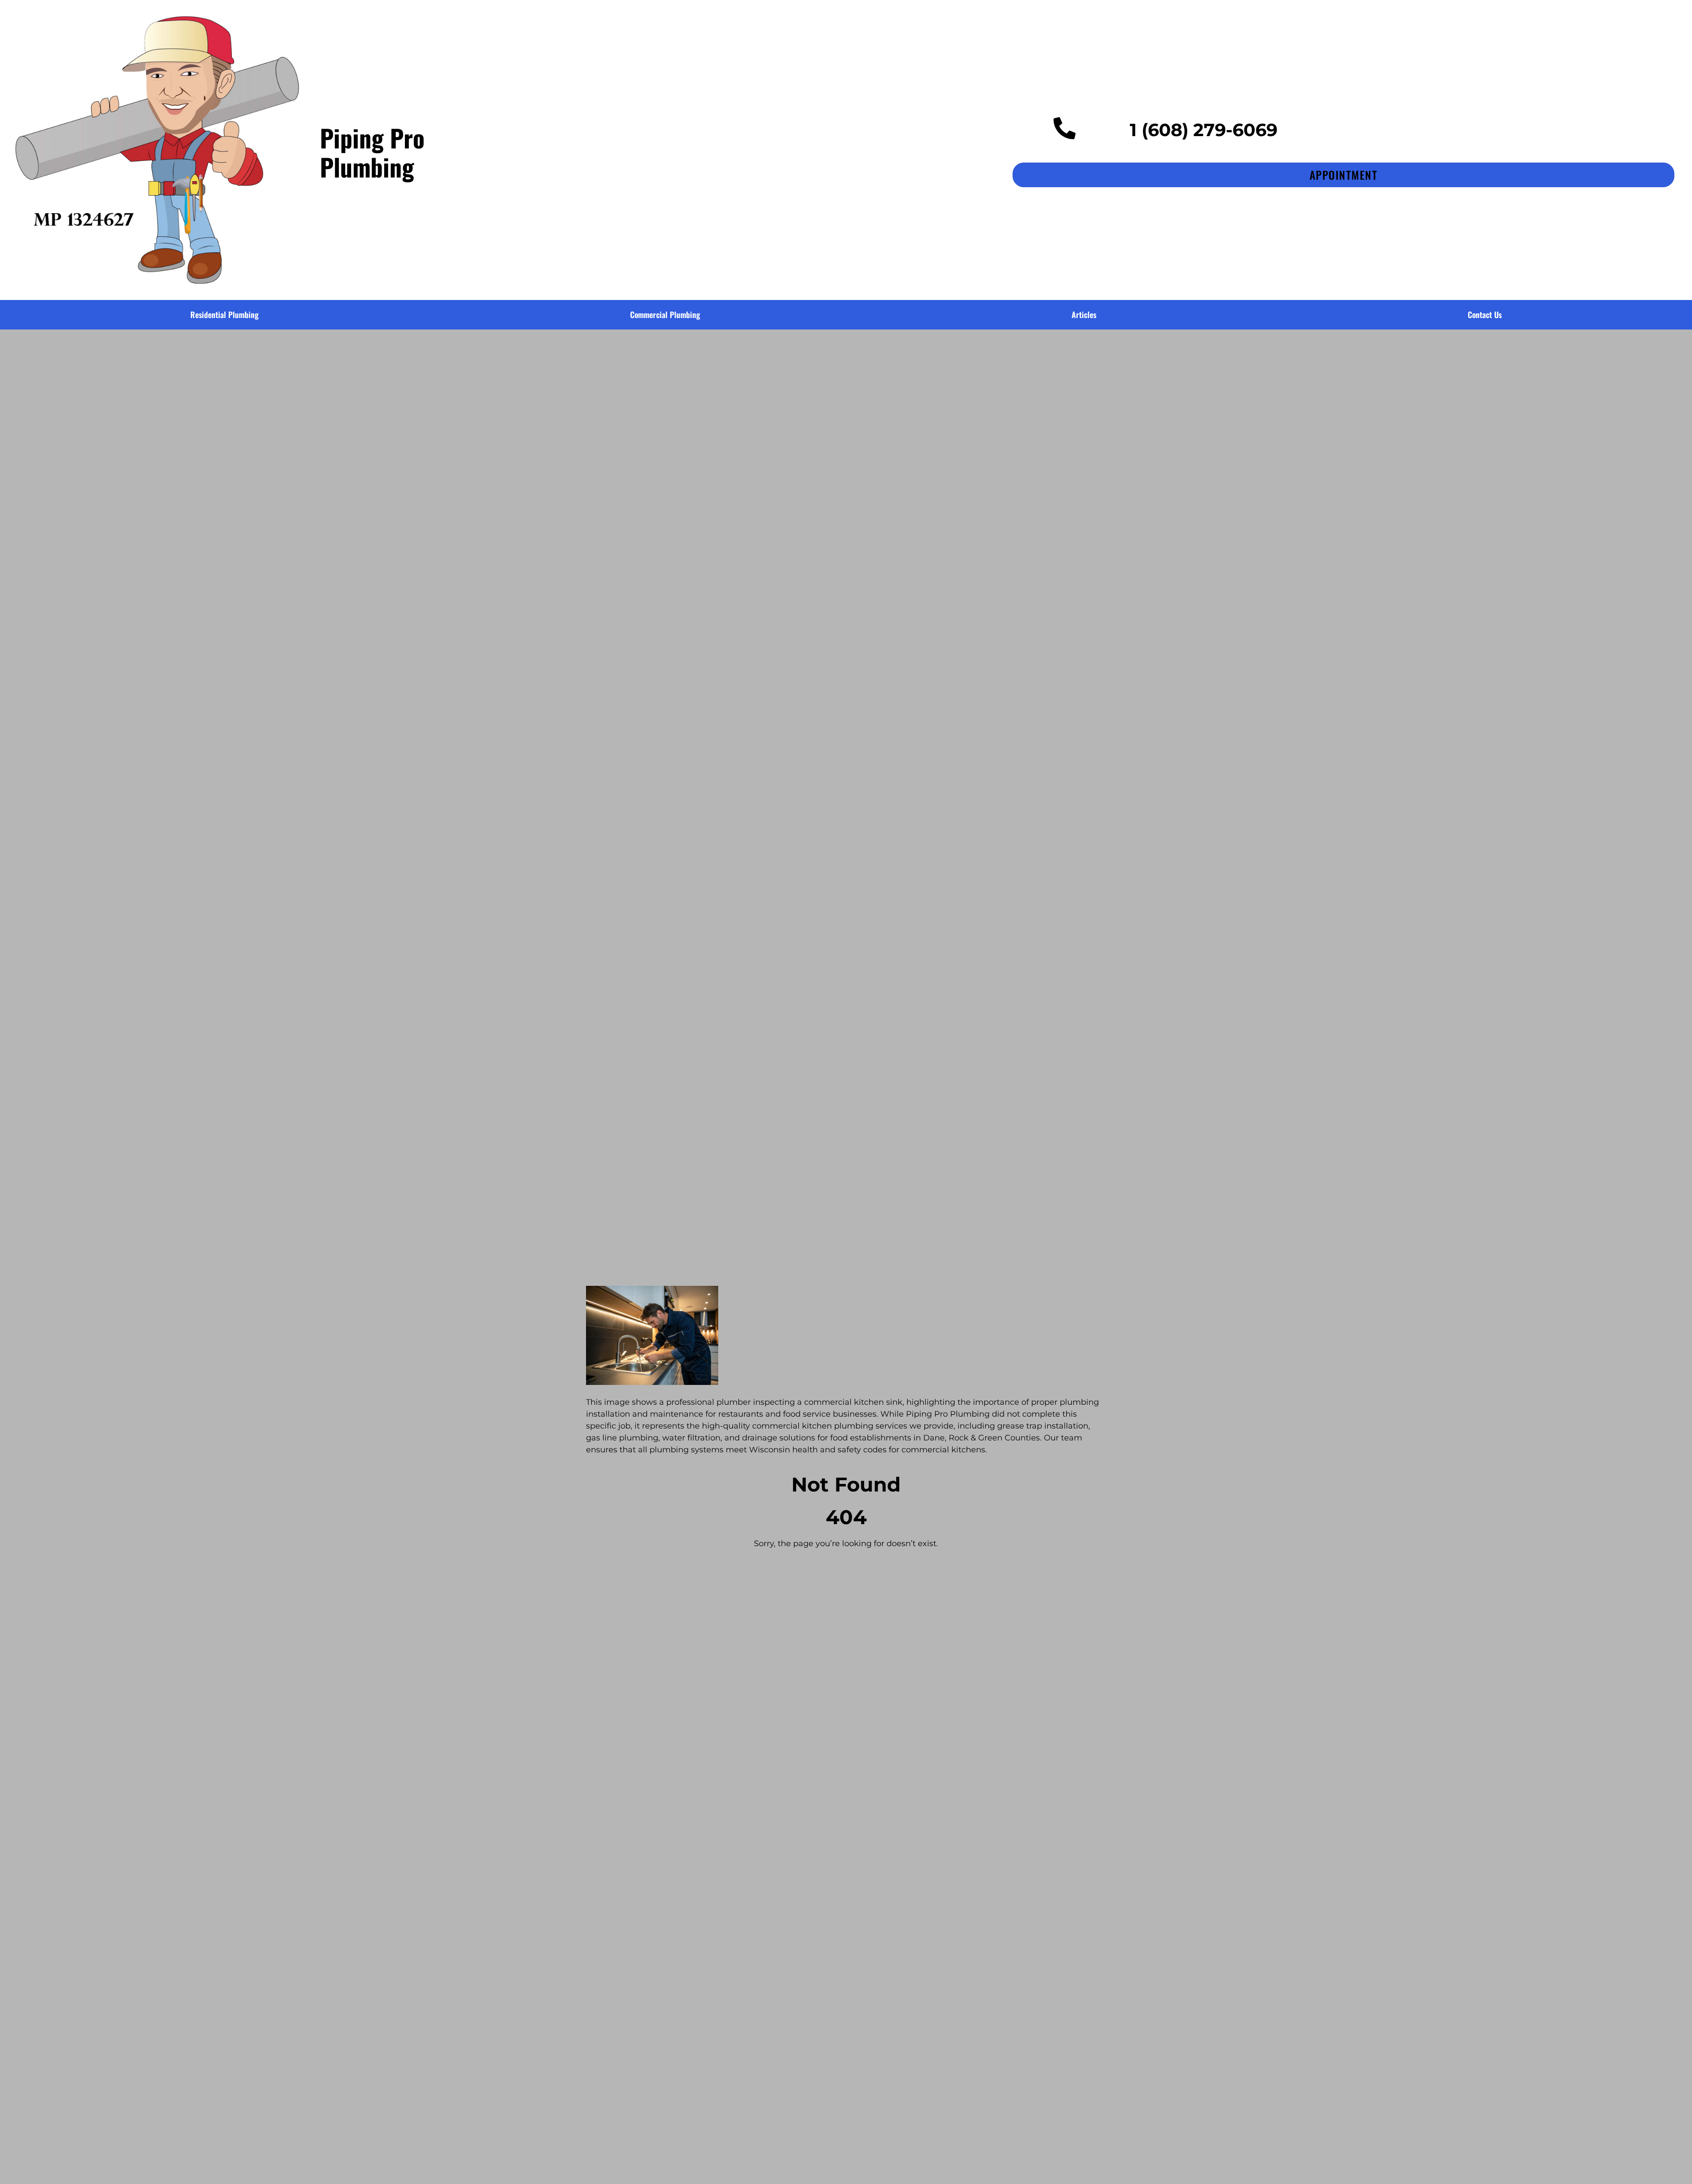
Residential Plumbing (224, 315)
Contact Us (1485, 315)
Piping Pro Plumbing (372, 152)
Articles (1084, 315)
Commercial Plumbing (665, 315)
